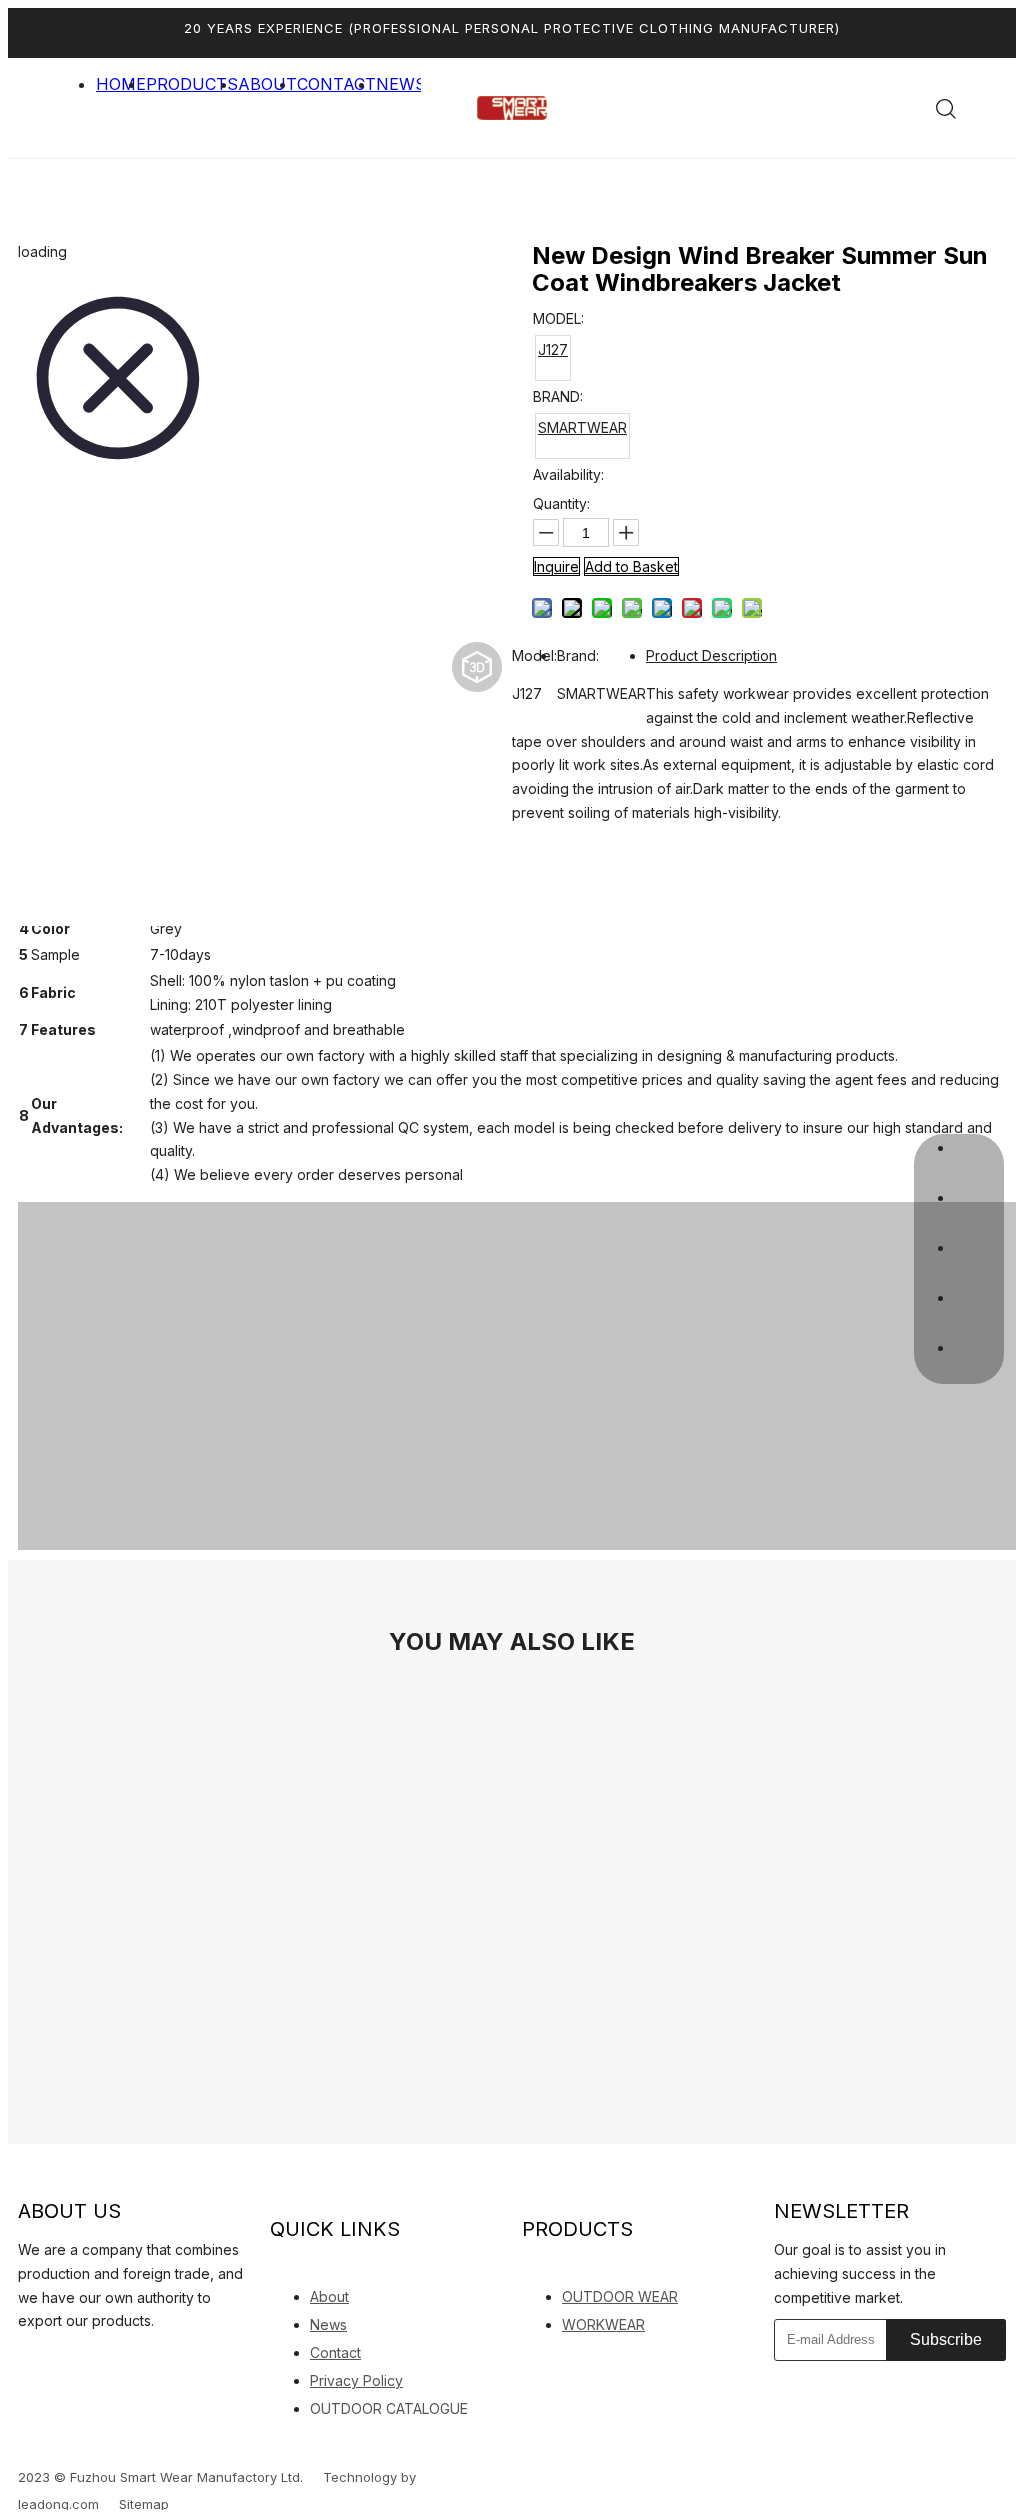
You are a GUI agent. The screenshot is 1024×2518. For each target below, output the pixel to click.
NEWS (401, 84)
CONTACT (336, 84)
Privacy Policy (356, 2380)
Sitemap (144, 2504)
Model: (534, 655)
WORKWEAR (603, 2324)
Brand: (578, 655)
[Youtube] (120, 2358)
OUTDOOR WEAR (620, 2296)
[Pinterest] (190, 2358)
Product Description (711, 655)
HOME (121, 84)
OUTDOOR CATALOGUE (389, 2408)
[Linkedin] (23, 2357)
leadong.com (58, 2504)
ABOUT (267, 84)
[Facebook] (50, 2358)
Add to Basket (631, 566)
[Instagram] (155, 2358)
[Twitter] (85, 2358)
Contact (335, 2352)
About (329, 2296)
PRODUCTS (192, 84)
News (328, 2324)
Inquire (556, 566)
